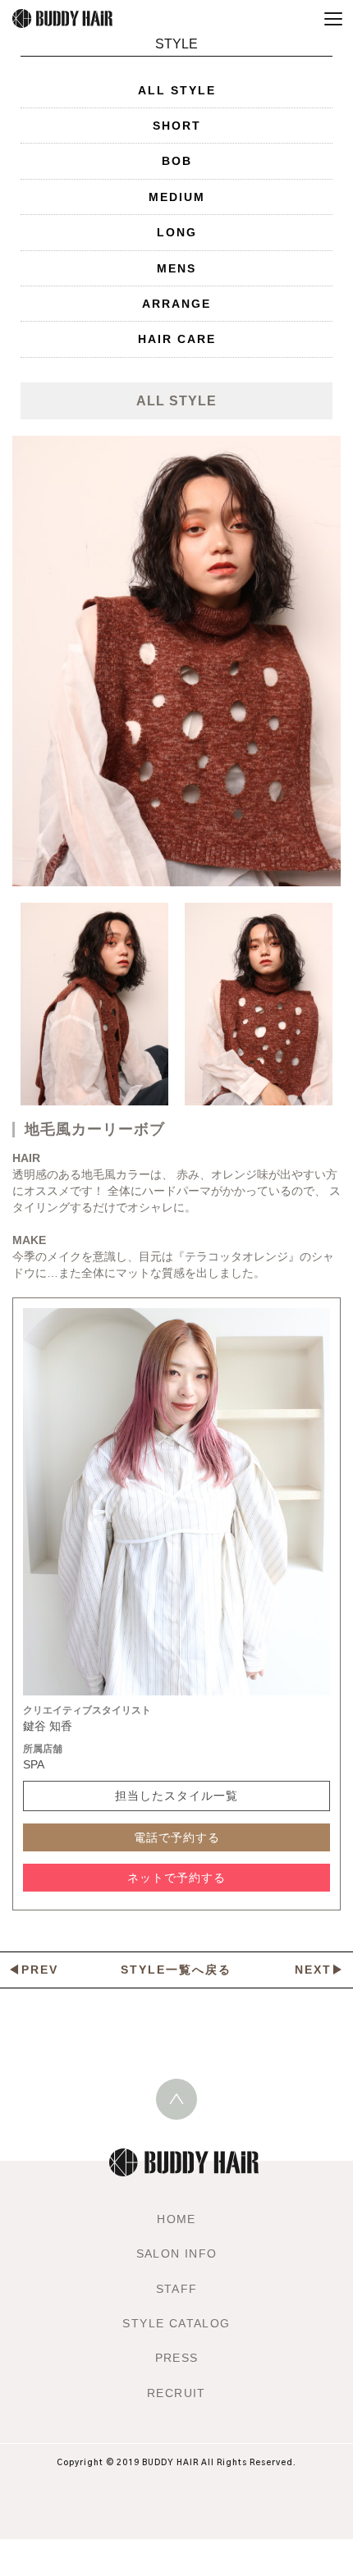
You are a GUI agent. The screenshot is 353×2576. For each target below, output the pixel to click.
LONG (177, 232)
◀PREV (33, 1970)
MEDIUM (177, 197)
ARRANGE (176, 304)
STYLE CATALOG (176, 2323)
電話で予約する (177, 1837)
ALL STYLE (177, 90)
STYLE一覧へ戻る (176, 1970)
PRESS (177, 2358)
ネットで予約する (176, 1878)
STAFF (177, 2289)
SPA (34, 1764)
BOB (177, 161)
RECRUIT (176, 2393)
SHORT (177, 126)
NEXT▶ (320, 1970)
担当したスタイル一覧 (176, 1796)
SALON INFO (177, 2253)
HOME (176, 2219)
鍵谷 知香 (48, 1726)
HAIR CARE (177, 339)
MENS (176, 268)
